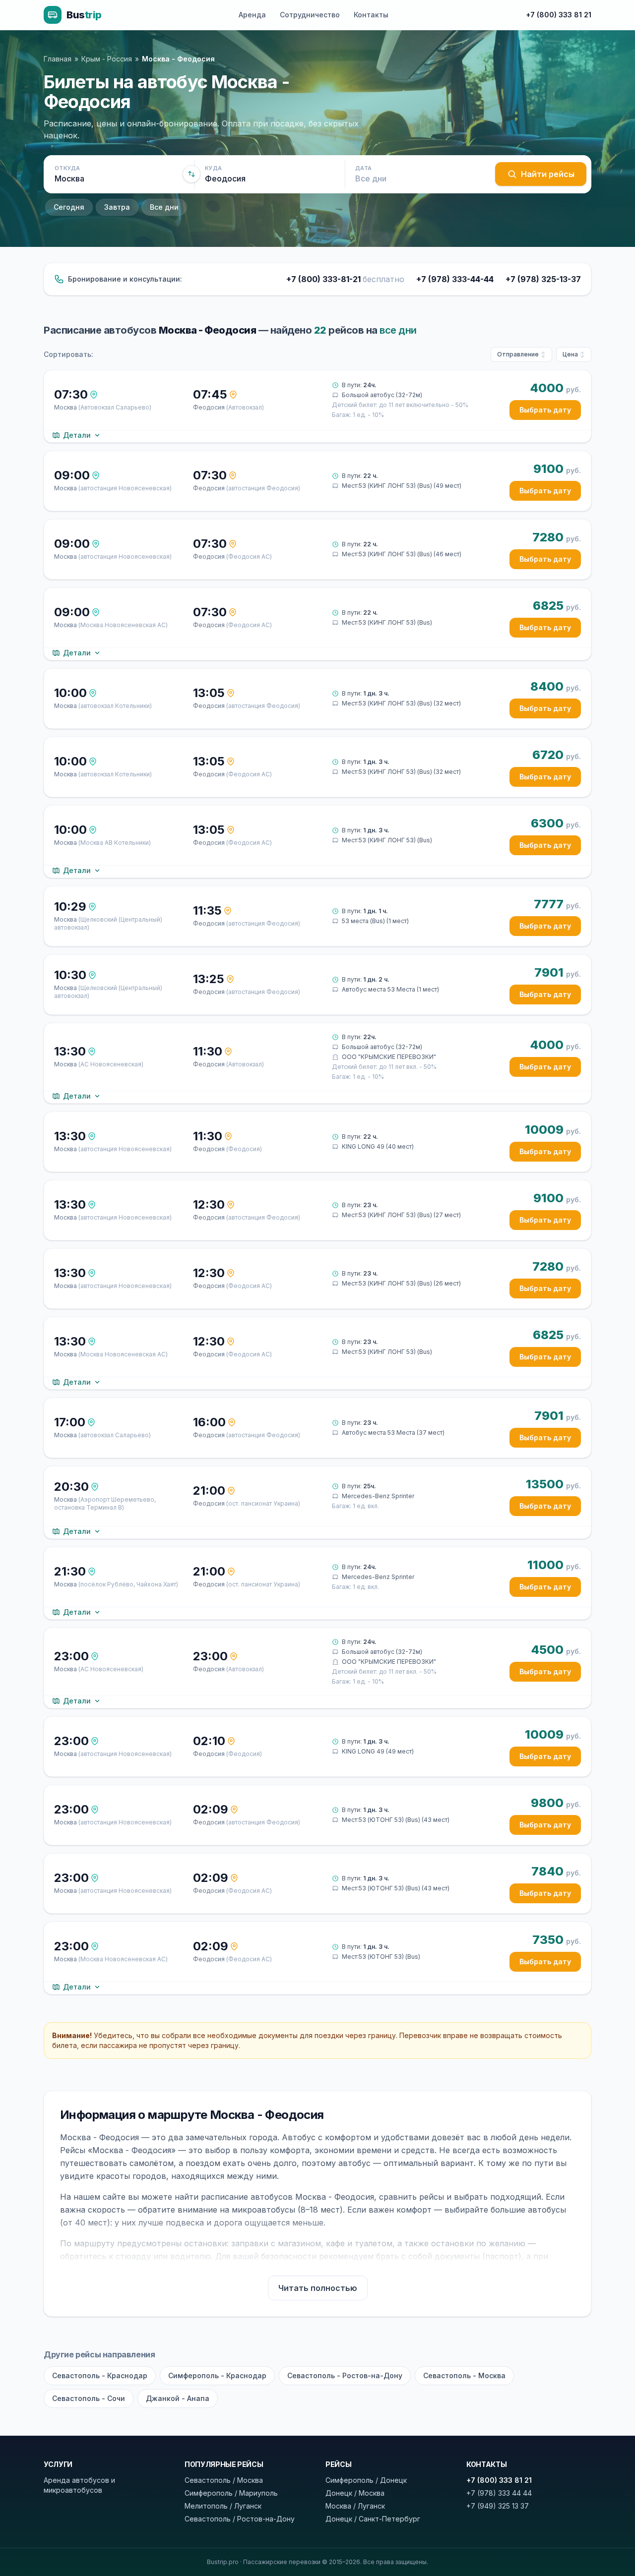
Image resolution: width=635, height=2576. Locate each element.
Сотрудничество (310, 15)
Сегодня (69, 207)
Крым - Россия (107, 59)
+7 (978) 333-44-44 (455, 279)
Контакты (371, 15)
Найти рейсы (548, 174)
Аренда (252, 15)
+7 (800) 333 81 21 (559, 15)
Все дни (164, 207)
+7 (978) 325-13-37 (543, 279)
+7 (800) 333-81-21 (345, 279)
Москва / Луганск (355, 2506)
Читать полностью (318, 2288)
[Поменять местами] (191, 174)
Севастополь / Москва (224, 2480)
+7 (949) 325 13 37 (498, 2506)
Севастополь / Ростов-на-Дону (240, 2519)
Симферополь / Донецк (366, 2480)
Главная (58, 59)
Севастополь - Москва (464, 2375)
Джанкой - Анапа (178, 2398)
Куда (213, 168)
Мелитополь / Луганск (223, 2506)
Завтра (117, 207)
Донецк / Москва (355, 2493)
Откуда (67, 168)
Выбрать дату (545, 410)
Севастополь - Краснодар (100, 2375)
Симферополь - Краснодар (217, 2375)
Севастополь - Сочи (89, 2398)
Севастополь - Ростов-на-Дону (345, 2375)
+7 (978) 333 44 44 (499, 2493)
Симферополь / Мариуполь (231, 2493)
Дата (363, 168)
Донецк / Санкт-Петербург (373, 2519)
